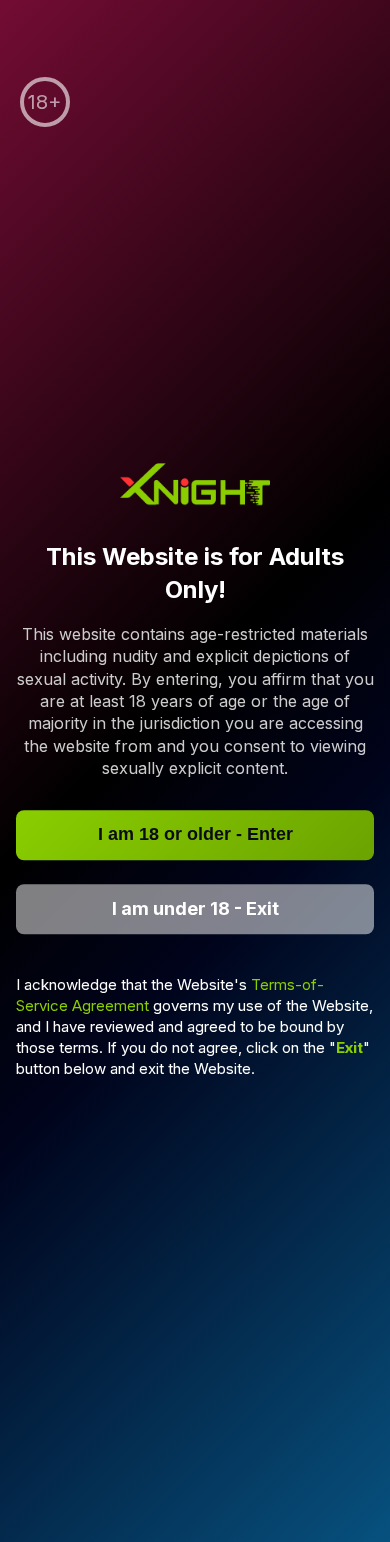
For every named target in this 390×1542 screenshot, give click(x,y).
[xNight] (195, 486)
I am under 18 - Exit (195, 908)
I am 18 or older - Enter (195, 834)
